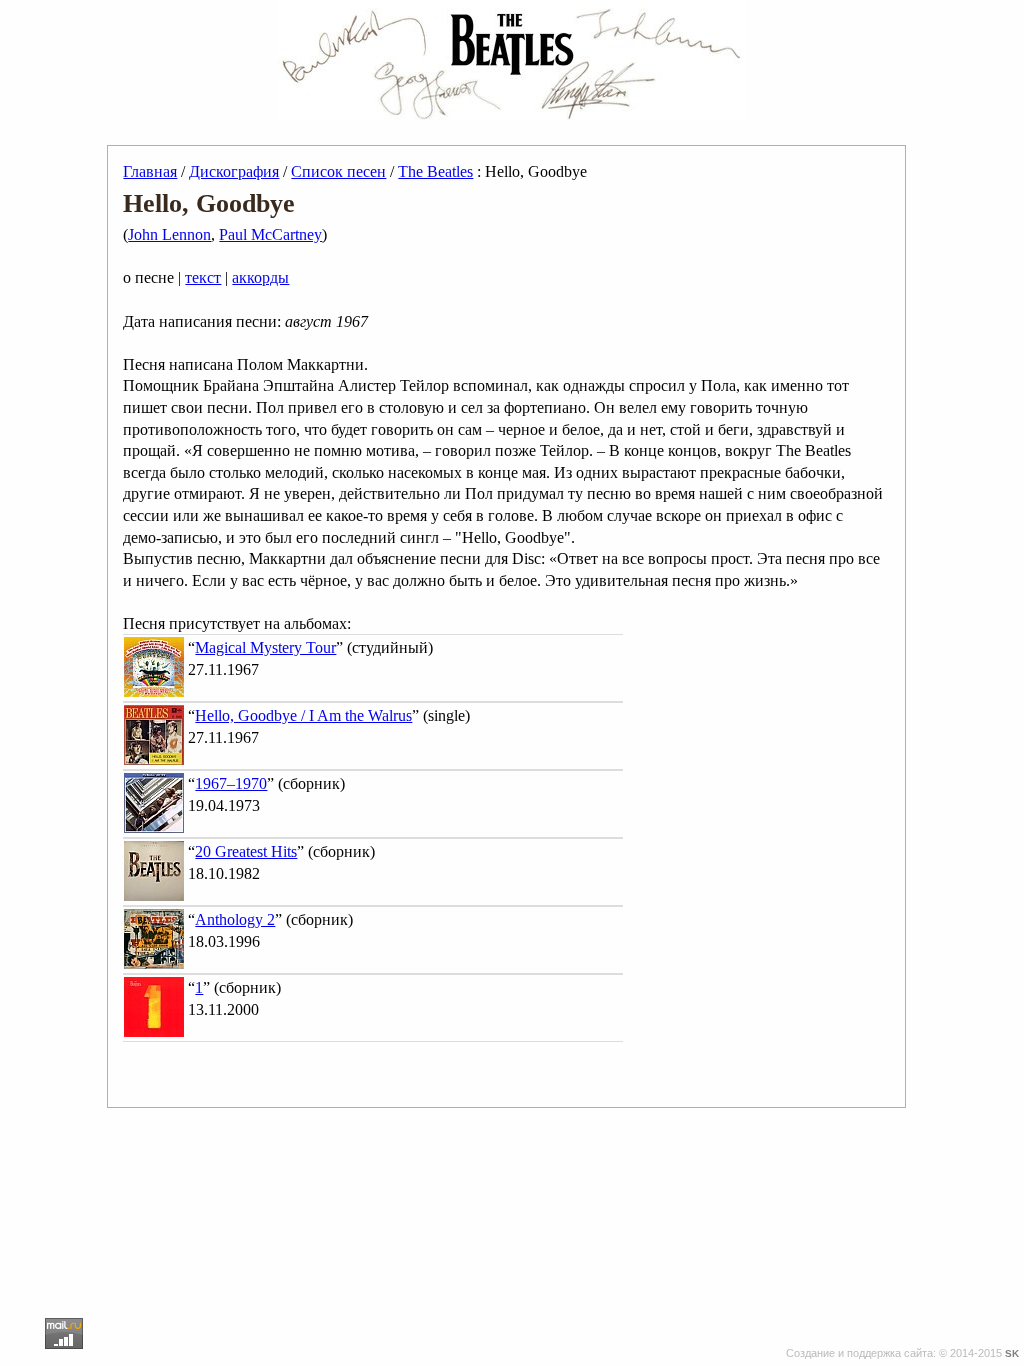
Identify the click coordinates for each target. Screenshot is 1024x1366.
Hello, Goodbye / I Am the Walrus (303, 715)
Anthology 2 (235, 919)
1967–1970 (231, 783)
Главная (150, 171)
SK (1012, 1353)
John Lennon (169, 234)
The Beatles (435, 171)
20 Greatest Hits (246, 851)
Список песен (338, 171)
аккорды (260, 277)
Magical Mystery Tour (265, 647)
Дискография (234, 171)
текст (203, 277)
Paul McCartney (270, 234)
